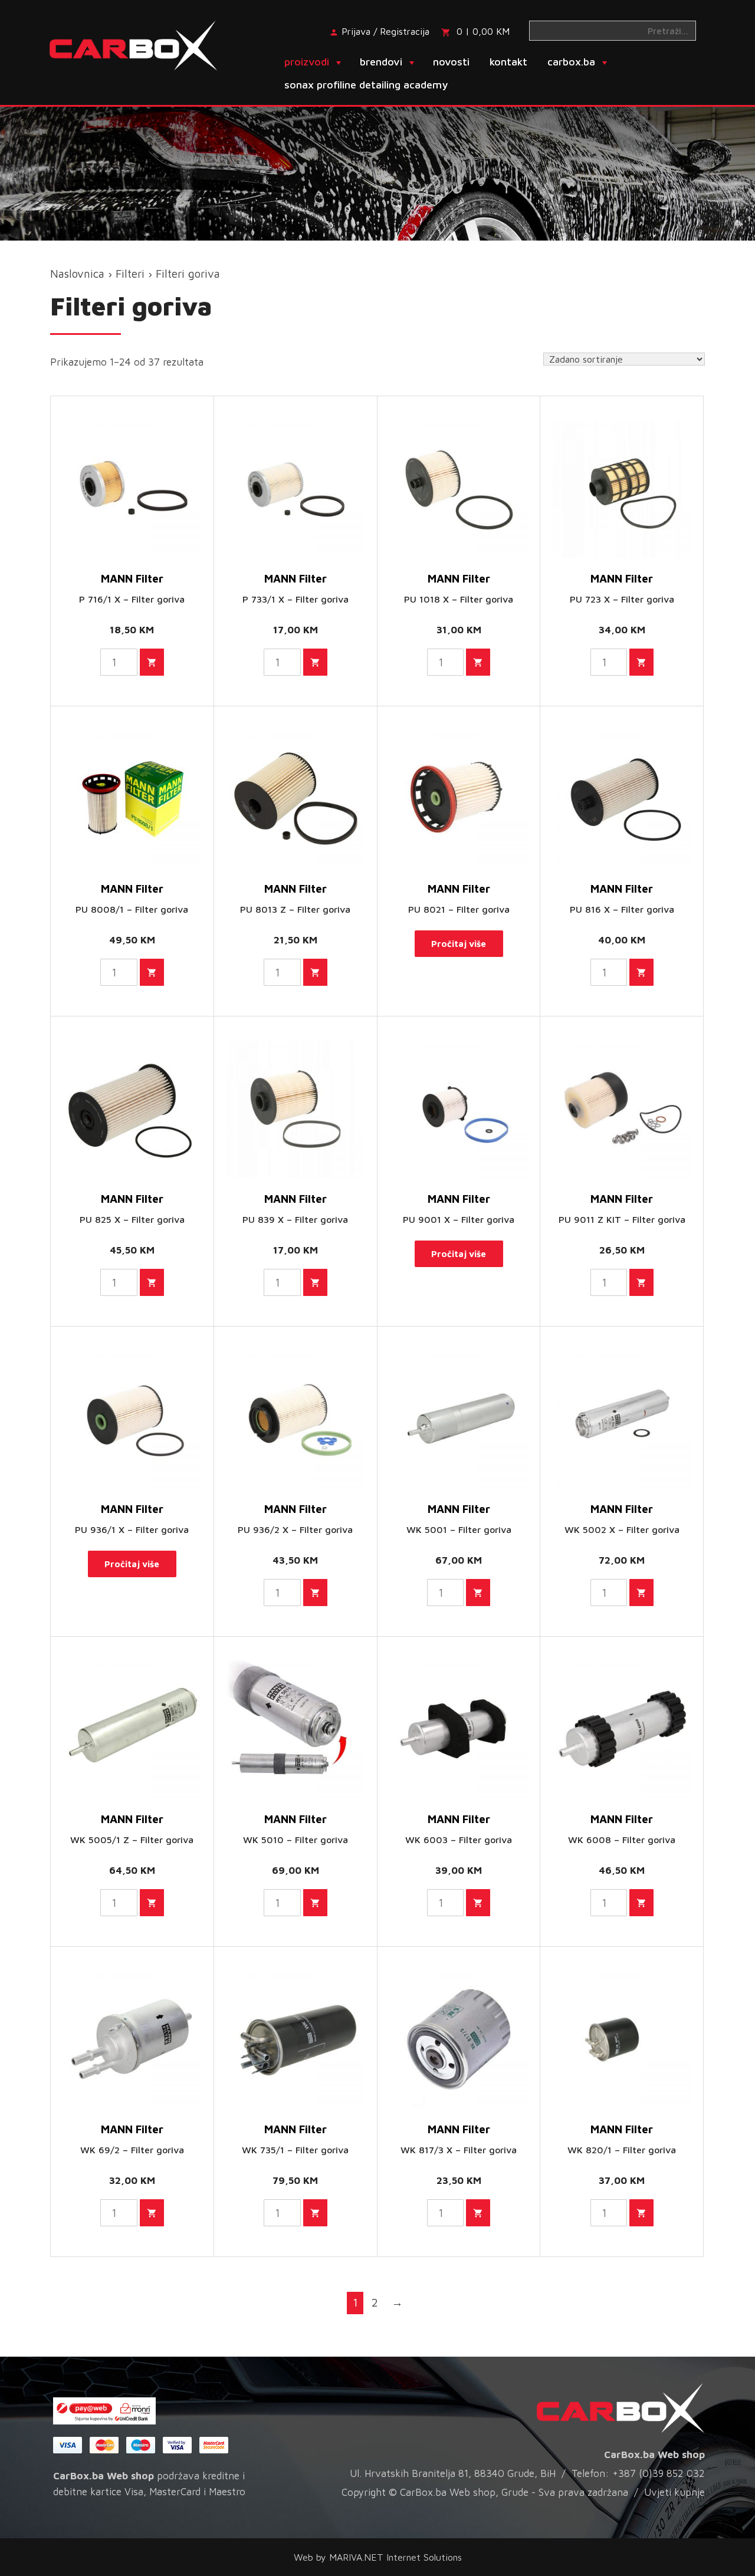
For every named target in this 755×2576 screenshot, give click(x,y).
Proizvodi (307, 62)
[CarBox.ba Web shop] (144, 44)
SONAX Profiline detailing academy (366, 85)
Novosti (451, 62)
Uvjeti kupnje (674, 2492)
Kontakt (508, 62)
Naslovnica (77, 274)
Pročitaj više (459, 944)
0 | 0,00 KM (483, 31)
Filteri (130, 274)
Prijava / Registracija (385, 31)
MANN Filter (132, 578)
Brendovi (381, 62)
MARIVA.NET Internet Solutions (395, 2557)
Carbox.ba (571, 62)
